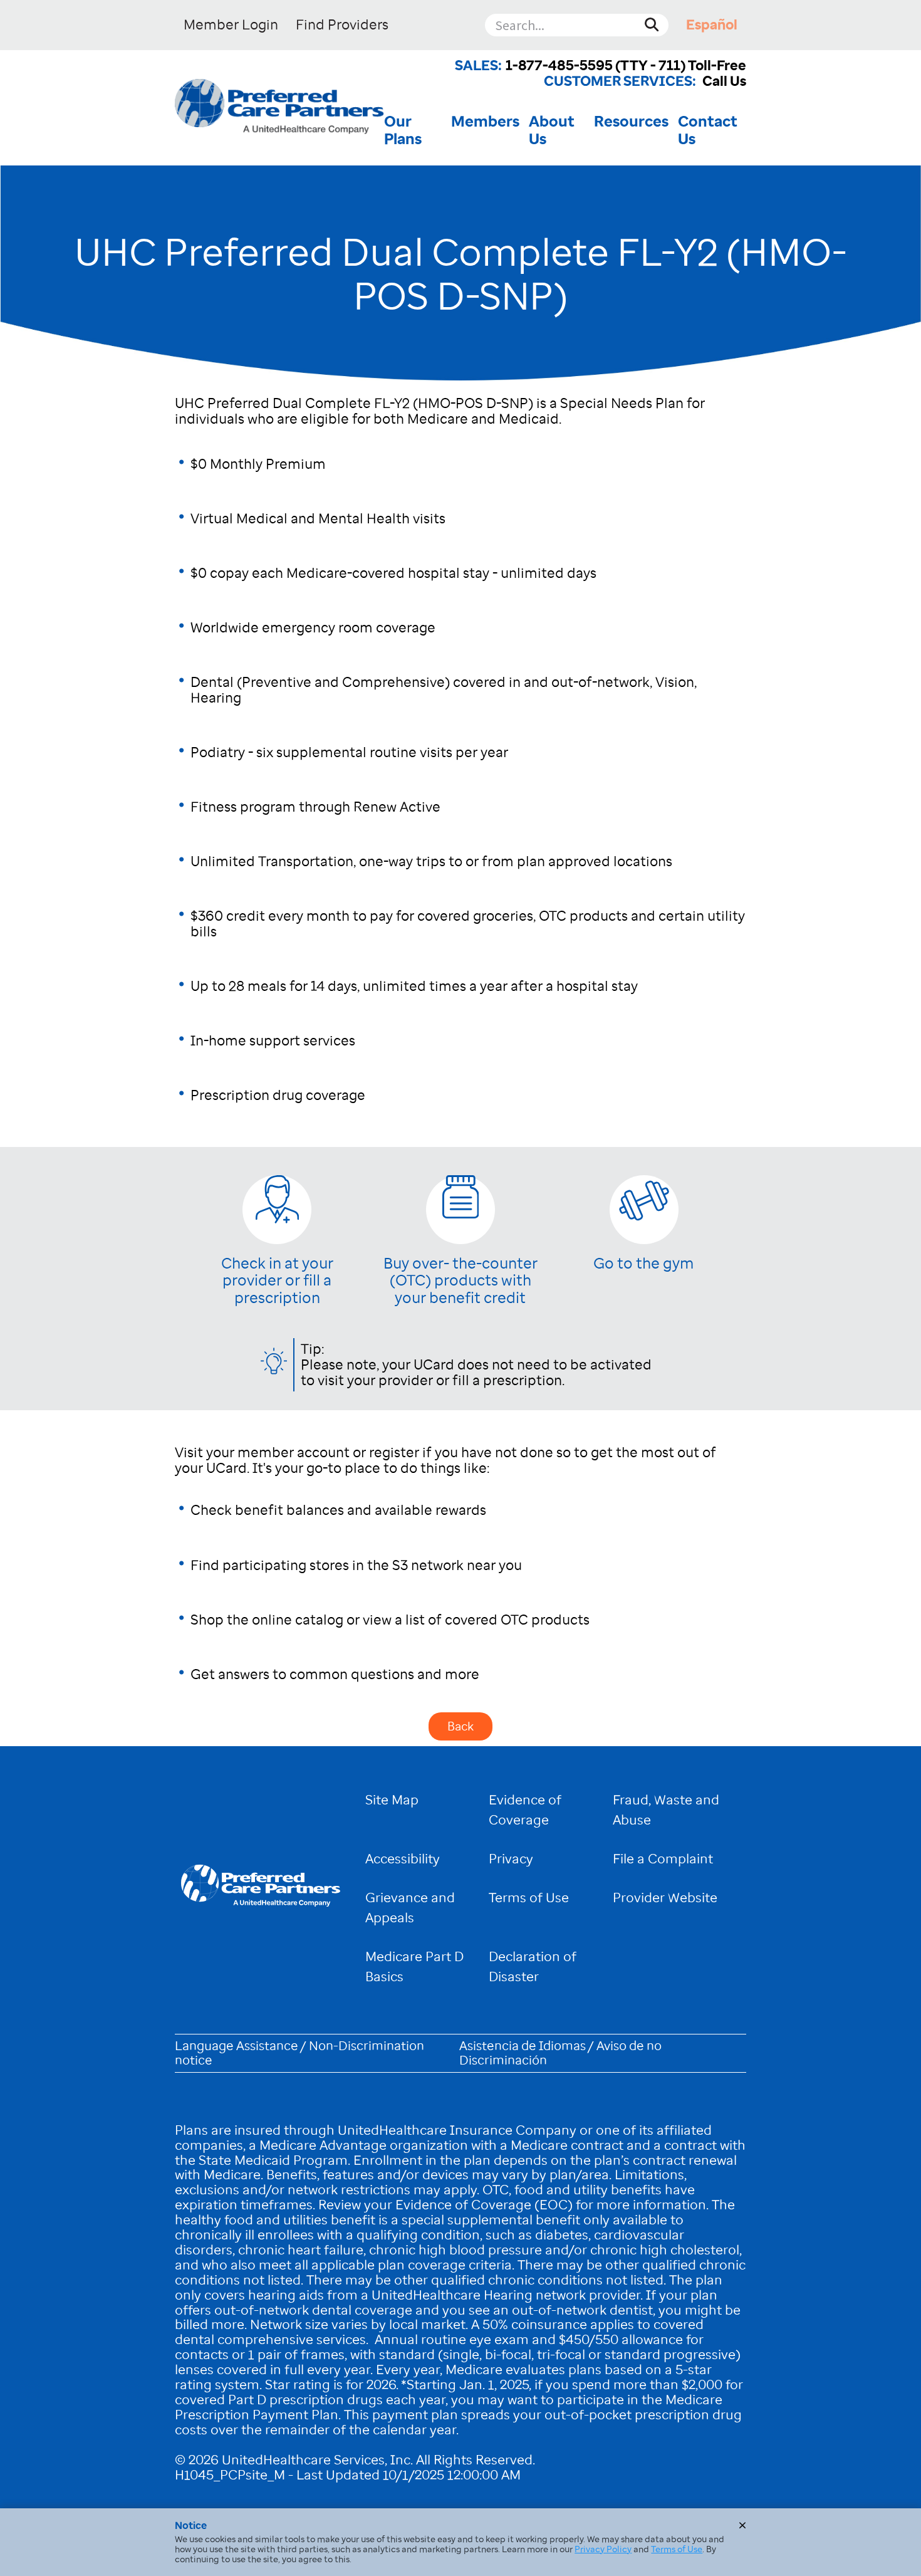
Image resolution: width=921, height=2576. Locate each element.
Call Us (724, 81)
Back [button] (460, 1726)
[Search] (652, 25)
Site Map (392, 1800)
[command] (279, 108)
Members (485, 122)
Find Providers (342, 25)
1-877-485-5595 (559, 65)
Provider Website (665, 1898)
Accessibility (403, 1859)
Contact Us (708, 130)
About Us (552, 130)
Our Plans (403, 130)
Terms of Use (529, 1898)
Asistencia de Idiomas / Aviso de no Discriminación (560, 2053)
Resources (631, 122)
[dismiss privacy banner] (742, 2525)
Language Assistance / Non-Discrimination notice (299, 2053)
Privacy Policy (603, 2549)
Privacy (511, 1859)
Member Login (231, 25)
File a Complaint (663, 1859)
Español (712, 25)
